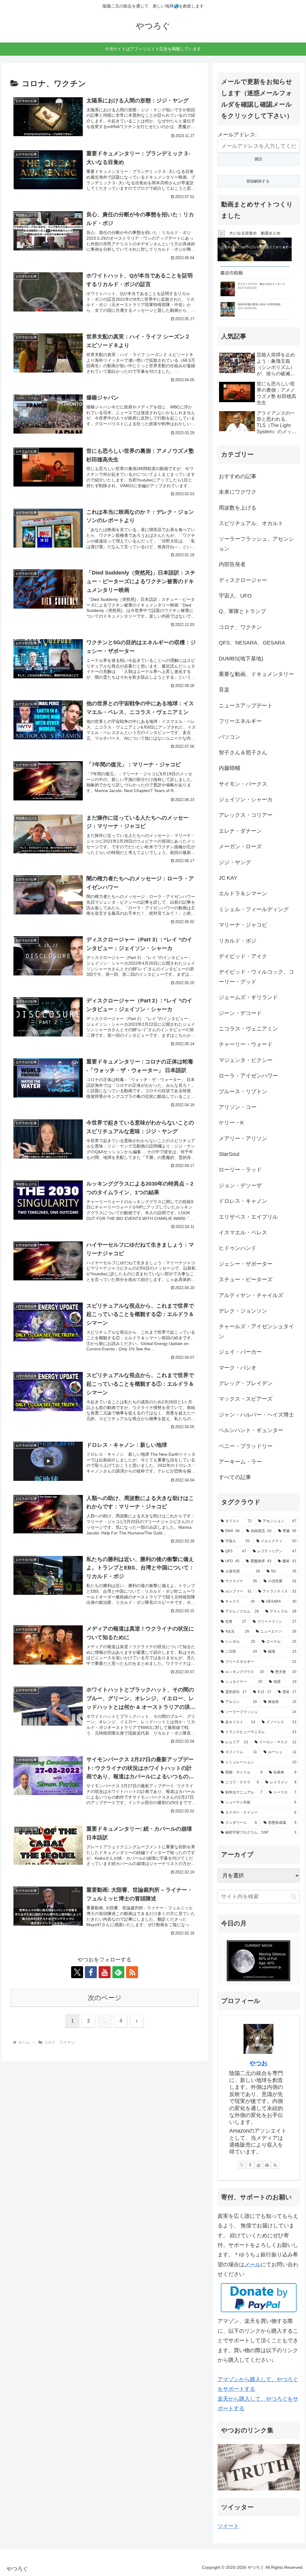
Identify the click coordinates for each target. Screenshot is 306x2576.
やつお (258, 2063)
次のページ (105, 1998)
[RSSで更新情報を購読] (132, 1972)
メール (253, 2265)
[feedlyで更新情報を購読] (118, 1972)
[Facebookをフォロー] (91, 1972)
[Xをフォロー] (77, 1972)
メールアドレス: (237, 135)
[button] (294, 1897)
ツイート (228, 2526)
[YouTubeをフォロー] (105, 1972)
